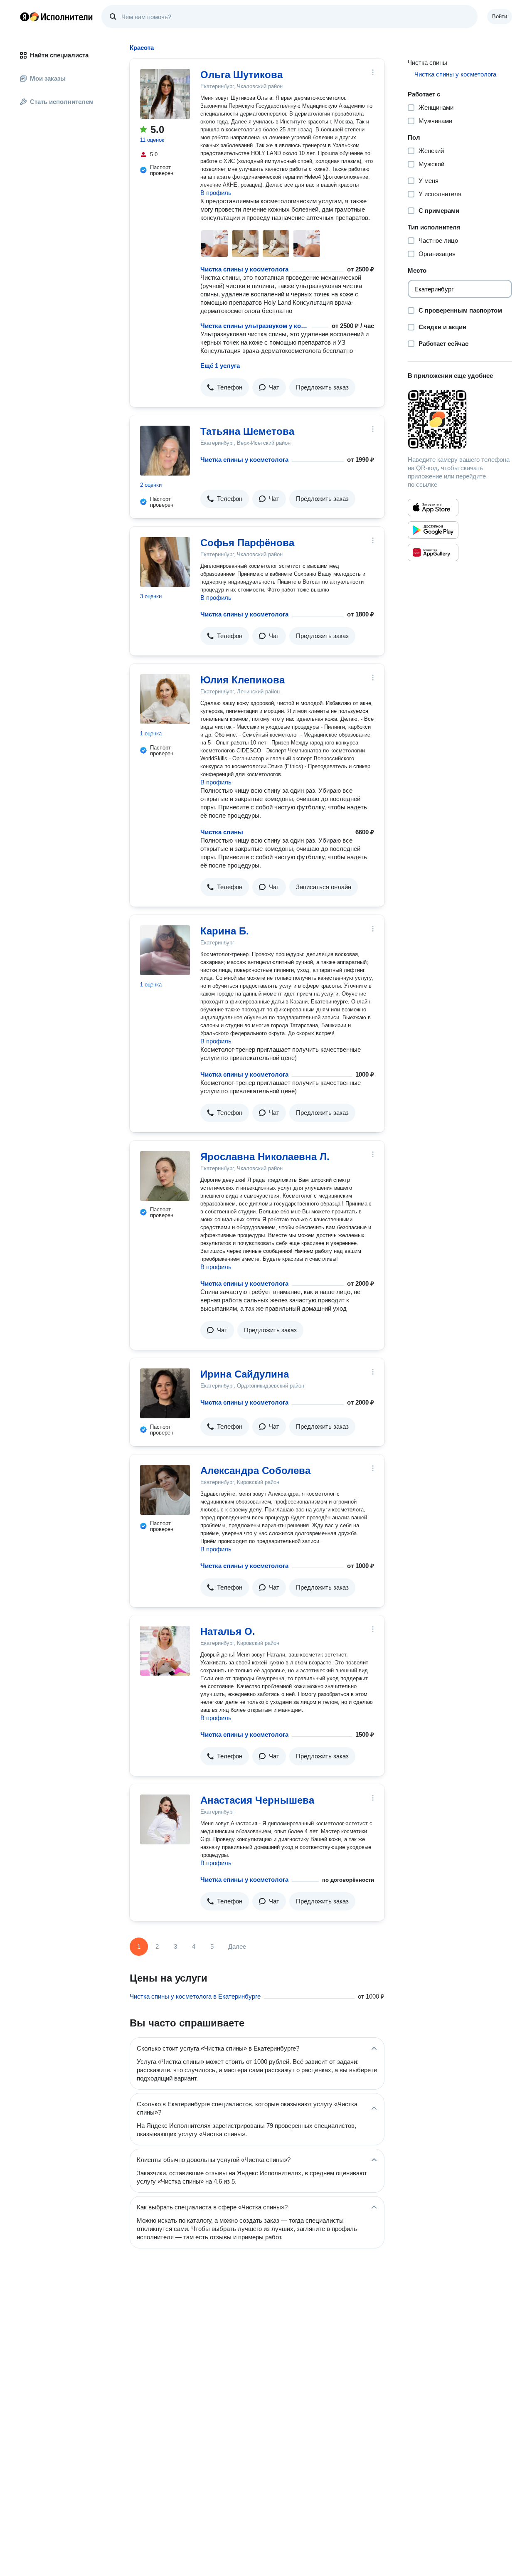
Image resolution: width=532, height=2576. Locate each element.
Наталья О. (228, 1631)
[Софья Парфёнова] (165, 562)
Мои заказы (48, 78)
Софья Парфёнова (247, 543)
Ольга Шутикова (241, 75)
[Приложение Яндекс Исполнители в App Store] (433, 508)
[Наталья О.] (165, 1651)
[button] (225, 387)
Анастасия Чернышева (257, 1800)
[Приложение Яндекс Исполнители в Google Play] (433, 530)
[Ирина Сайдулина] (165, 1393)
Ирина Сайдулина (245, 1374)
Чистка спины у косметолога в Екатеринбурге (195, 1996)
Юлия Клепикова (243, 680)
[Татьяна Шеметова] (165, 451)
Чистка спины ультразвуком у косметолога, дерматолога (254, 326)
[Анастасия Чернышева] (165, 1819)
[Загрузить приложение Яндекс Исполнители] (460, 419)
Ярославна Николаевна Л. (265, 1157)
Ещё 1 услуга (220, 366)
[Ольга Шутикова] (165, 94)
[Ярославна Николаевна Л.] (165, 1176)
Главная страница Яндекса (25, 17)
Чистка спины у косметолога (244, 269)
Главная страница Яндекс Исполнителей (57, 17)
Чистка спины (222, 832)
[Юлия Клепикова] (165, 699)
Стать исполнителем (62, 102)
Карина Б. (225, 931)
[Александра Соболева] (165, 1490)
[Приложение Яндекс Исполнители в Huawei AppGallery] (433, 552)
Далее (237, 1946)
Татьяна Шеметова (247, 431)
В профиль (216, 193)
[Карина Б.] (165, 950)
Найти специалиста (59, 55)
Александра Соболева (255, 1470)
